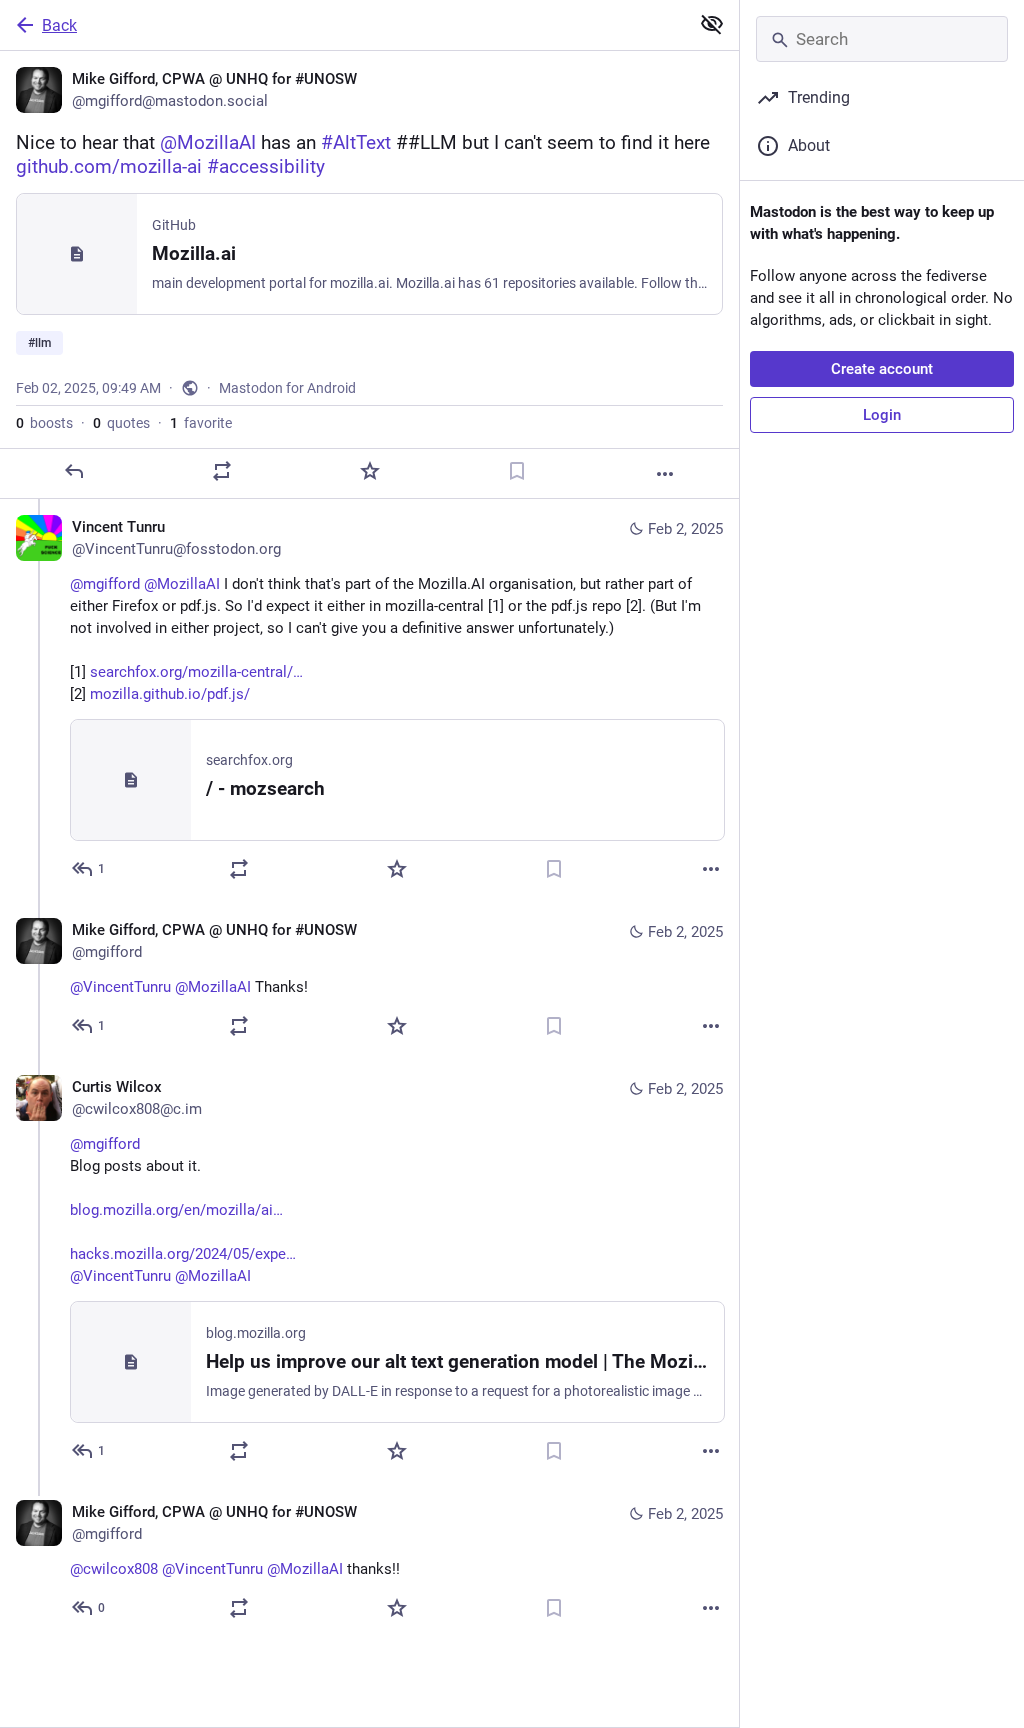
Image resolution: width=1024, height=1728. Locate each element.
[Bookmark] (517, 471)
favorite (201, 423)
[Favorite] (370, 471)
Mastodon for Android (287, 388)
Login (882, 415)
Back (59, 25)
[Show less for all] (712, 24)
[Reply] (74, 471)
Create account (882, 369)
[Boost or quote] (222, 471)
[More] (665, 474)
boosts (44, 423)
